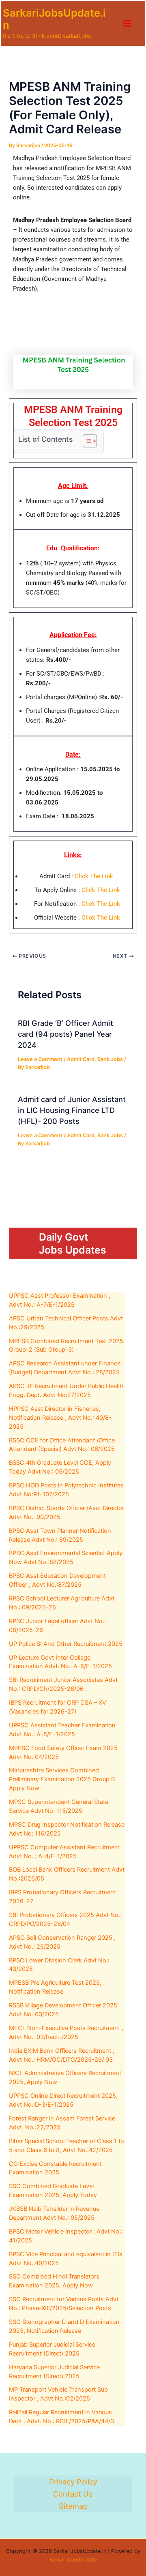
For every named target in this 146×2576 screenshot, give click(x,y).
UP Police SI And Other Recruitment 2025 (66, 1644)
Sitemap (73, 2506)
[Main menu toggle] (127, 23)
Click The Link (94, 876)
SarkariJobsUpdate (73, 2560)
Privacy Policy (73, 2482)
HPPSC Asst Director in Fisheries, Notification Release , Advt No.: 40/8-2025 (60, 1418)
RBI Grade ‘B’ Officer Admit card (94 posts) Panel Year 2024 (65, 1034)
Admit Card (81, 1059)
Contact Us (73, 2494)
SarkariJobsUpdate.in (54, 19)
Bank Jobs (110, 1059)
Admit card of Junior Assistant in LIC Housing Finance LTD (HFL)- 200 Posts (72, 1110)
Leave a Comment (40, 1059)
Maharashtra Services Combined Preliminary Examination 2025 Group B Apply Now (62, 1779)
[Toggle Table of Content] (86, 441)
